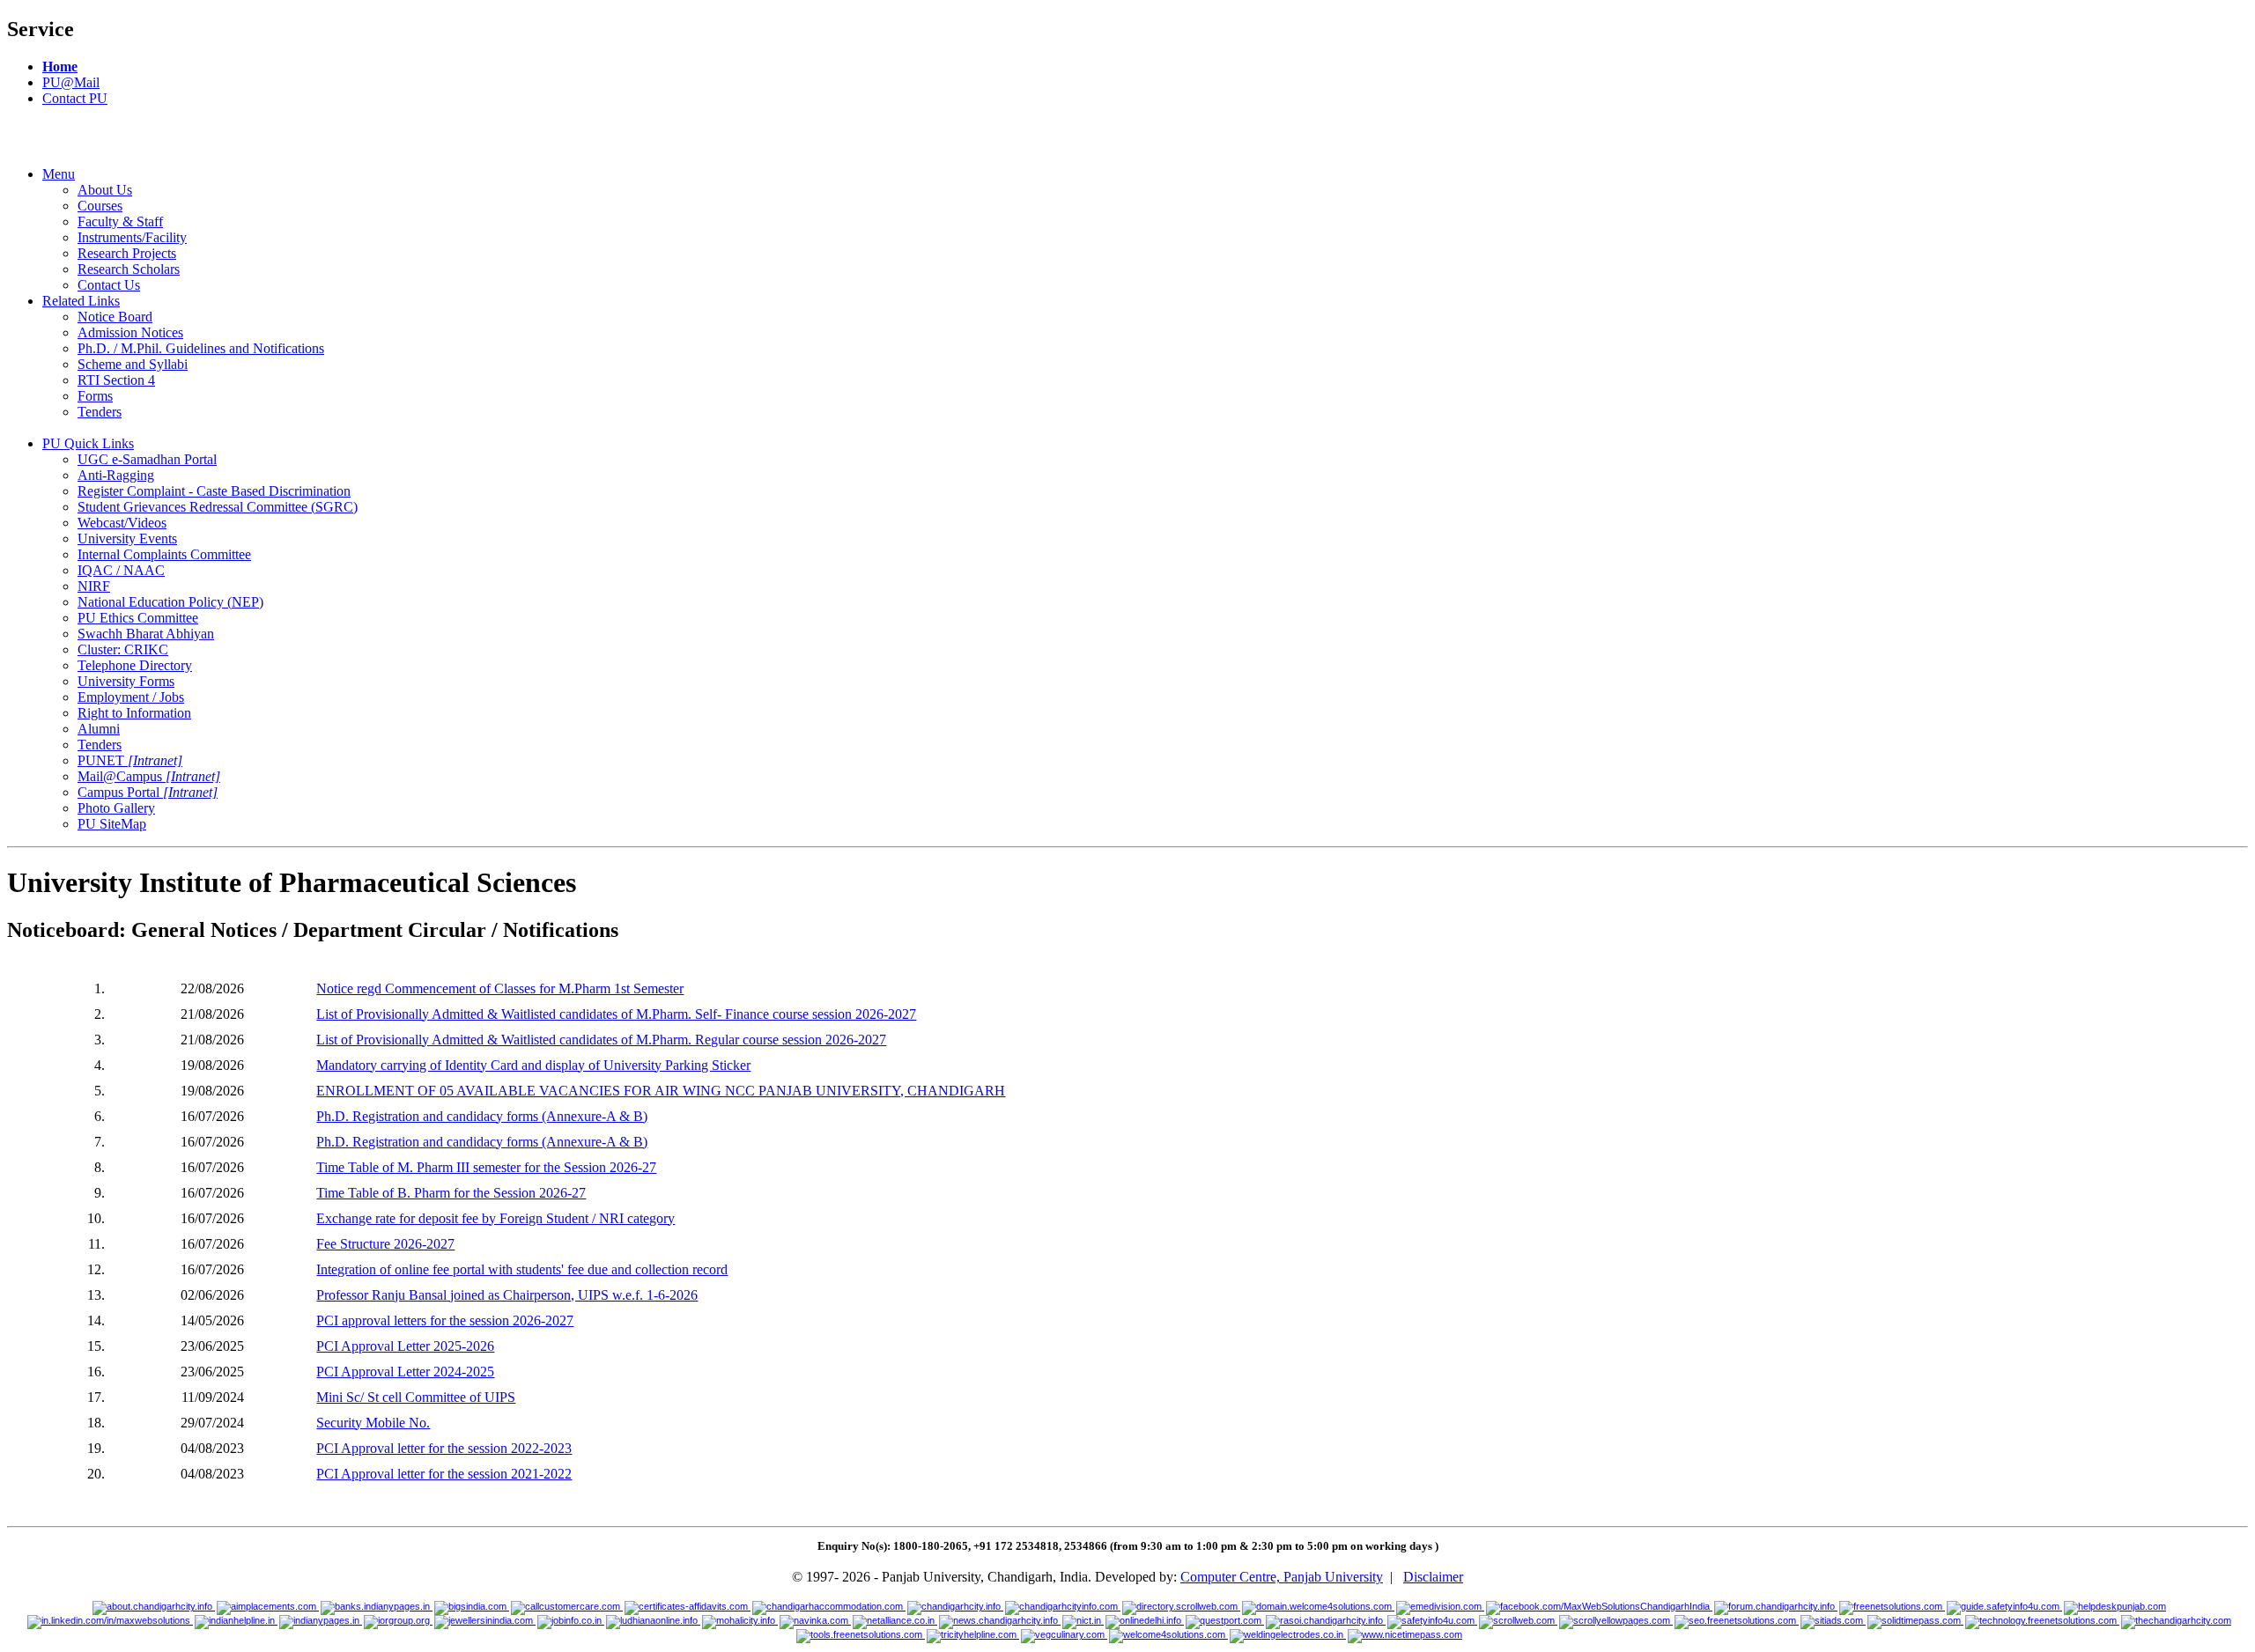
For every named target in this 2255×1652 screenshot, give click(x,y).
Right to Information (134, 713)
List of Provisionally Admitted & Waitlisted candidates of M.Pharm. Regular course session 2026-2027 (601, 1040)
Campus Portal (148, 792)
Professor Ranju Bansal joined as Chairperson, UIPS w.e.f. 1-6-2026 (507, 1295)
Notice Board (115, 317)
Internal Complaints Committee (164, 554)
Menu (59, 174)
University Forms (126, 681)
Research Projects (127, 253)
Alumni (99, 729)
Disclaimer (1433, 1577)
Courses (100, 206)
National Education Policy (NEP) (170, 602)
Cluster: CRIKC (123, 649)
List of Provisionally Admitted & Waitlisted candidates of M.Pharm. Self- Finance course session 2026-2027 (616, 1014)
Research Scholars (129, 269)
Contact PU (75, 98)
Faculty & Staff (120, 221)
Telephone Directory (135, 665)
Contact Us (109, 285)
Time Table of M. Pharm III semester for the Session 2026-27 (486, 1167)
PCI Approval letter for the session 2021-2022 (444, 1474)
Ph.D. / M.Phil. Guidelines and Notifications (201, 348)
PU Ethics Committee (138, 618)
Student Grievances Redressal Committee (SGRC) (218, 507)
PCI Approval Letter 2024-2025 (405, 1372)
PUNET (130, 760)
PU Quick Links (88, 443)
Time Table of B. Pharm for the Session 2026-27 (451, 1193)
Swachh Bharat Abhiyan (146, 634)
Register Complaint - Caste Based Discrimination (214, 491)
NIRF (94, 586)
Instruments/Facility (132, 237)
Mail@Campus (149, 776)
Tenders (100, 412)
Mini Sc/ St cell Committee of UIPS (416, 1397)
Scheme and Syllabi (133, 364)
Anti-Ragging (116, 475)
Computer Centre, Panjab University (1282, 1577)
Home (60, 66)
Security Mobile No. (373, 1423)
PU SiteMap (112, 824)
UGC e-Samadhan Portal (147, 459)
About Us (105, 190)
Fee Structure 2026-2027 (385, 1244)
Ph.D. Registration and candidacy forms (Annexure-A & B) (482, 1116)
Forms (95, 396)
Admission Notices (130, 332)
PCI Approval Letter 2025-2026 (405, 1346)
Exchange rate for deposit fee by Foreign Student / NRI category (495, 1218)
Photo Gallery (116, 808)
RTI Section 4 (116, 380)
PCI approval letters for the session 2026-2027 (445, 1320)
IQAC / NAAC (121, 570)
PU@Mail (71, 82)
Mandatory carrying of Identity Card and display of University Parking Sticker (533, 1065)
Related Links (81, 301)
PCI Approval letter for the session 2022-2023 (444, 1448)
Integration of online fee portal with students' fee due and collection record (522, 1269)
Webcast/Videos (122, 523)
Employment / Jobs (131, 697)
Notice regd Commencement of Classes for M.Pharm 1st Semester (500, 988)
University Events (127, 538)
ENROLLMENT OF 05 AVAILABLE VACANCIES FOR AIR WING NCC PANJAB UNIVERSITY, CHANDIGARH (661, 1091)
